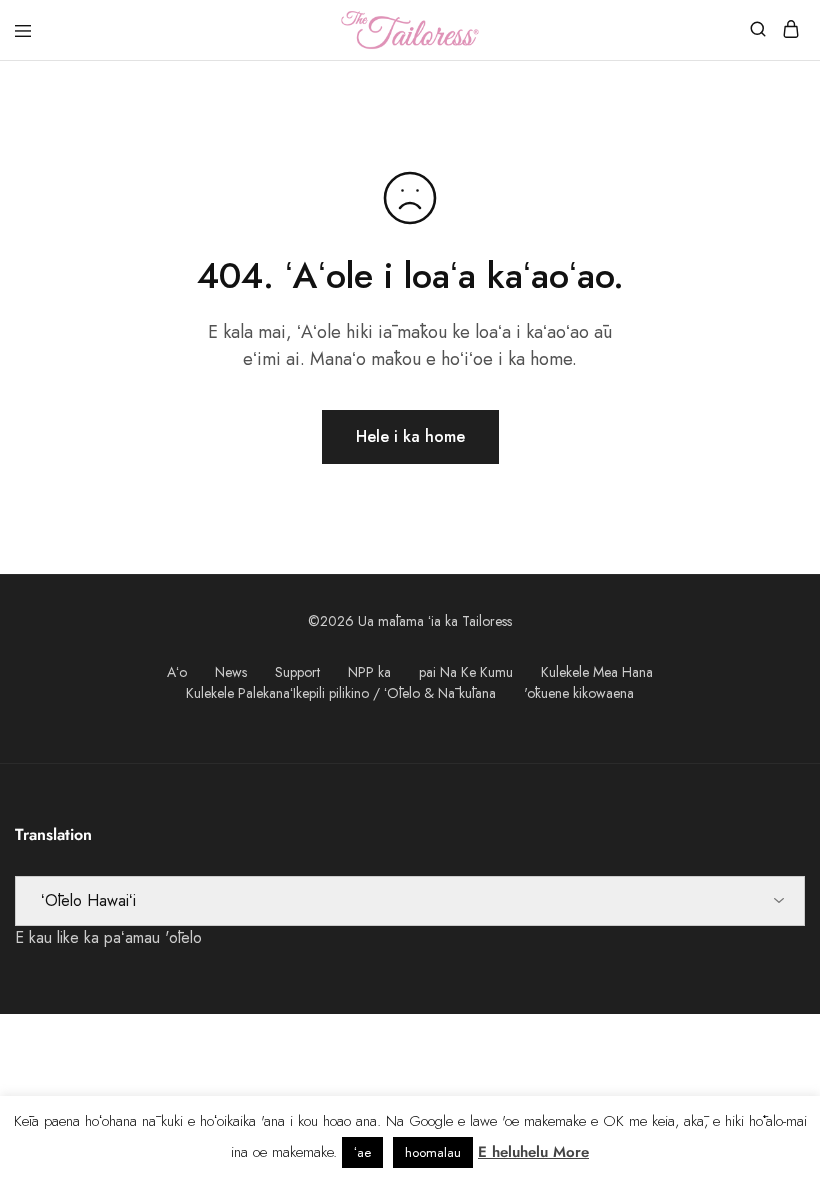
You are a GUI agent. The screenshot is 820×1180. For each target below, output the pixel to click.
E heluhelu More (533, 1152)
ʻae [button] (362, 1152)
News (231, 672)
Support (297, 672)
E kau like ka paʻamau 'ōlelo (108, 937)
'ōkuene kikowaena (579, 693)
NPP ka (369, 672)
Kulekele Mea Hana (597, 672)
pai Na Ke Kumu (466, 672)
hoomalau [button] (433, 1152)
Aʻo (177, 672)
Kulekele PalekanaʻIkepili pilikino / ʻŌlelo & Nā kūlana (341, 693)
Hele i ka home (410, 436)
